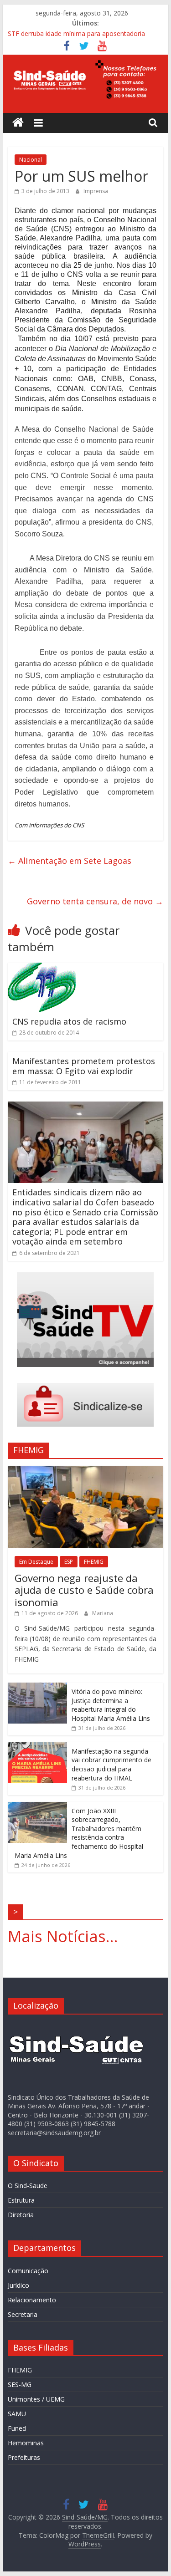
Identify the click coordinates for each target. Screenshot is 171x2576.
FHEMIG (94, 1562)
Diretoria (21, 2215)
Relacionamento (32, 2300)
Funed (17, 2428)
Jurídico (18, 2285)
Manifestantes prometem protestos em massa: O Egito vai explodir (84, 1066)
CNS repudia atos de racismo (69, 1021)
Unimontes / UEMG (36, 2399)
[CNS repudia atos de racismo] (42, 968)
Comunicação (28, 2271)
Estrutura (21, 2200)
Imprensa (96, 191)
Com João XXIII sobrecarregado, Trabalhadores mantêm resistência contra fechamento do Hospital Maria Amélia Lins (79, 1833)
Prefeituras (24, 2457)
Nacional (31, 160)
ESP (69, 1562)
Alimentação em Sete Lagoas (70, 861)
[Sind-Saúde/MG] (18, 123)
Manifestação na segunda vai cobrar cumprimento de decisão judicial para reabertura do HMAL (111, 1765)
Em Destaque (36, 1562)
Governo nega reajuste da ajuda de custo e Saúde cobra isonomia (84, 1590)
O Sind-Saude (28, 2186)
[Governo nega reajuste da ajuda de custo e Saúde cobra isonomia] (86, 1471)
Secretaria (23, 2314)
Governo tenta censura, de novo (95, 901)
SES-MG (20, 2385)
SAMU (17, 2414)
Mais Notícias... (63, 1936)
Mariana (103, 1613)
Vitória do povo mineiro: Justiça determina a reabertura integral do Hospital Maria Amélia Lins (111, 1705)
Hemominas (26, 2443)
